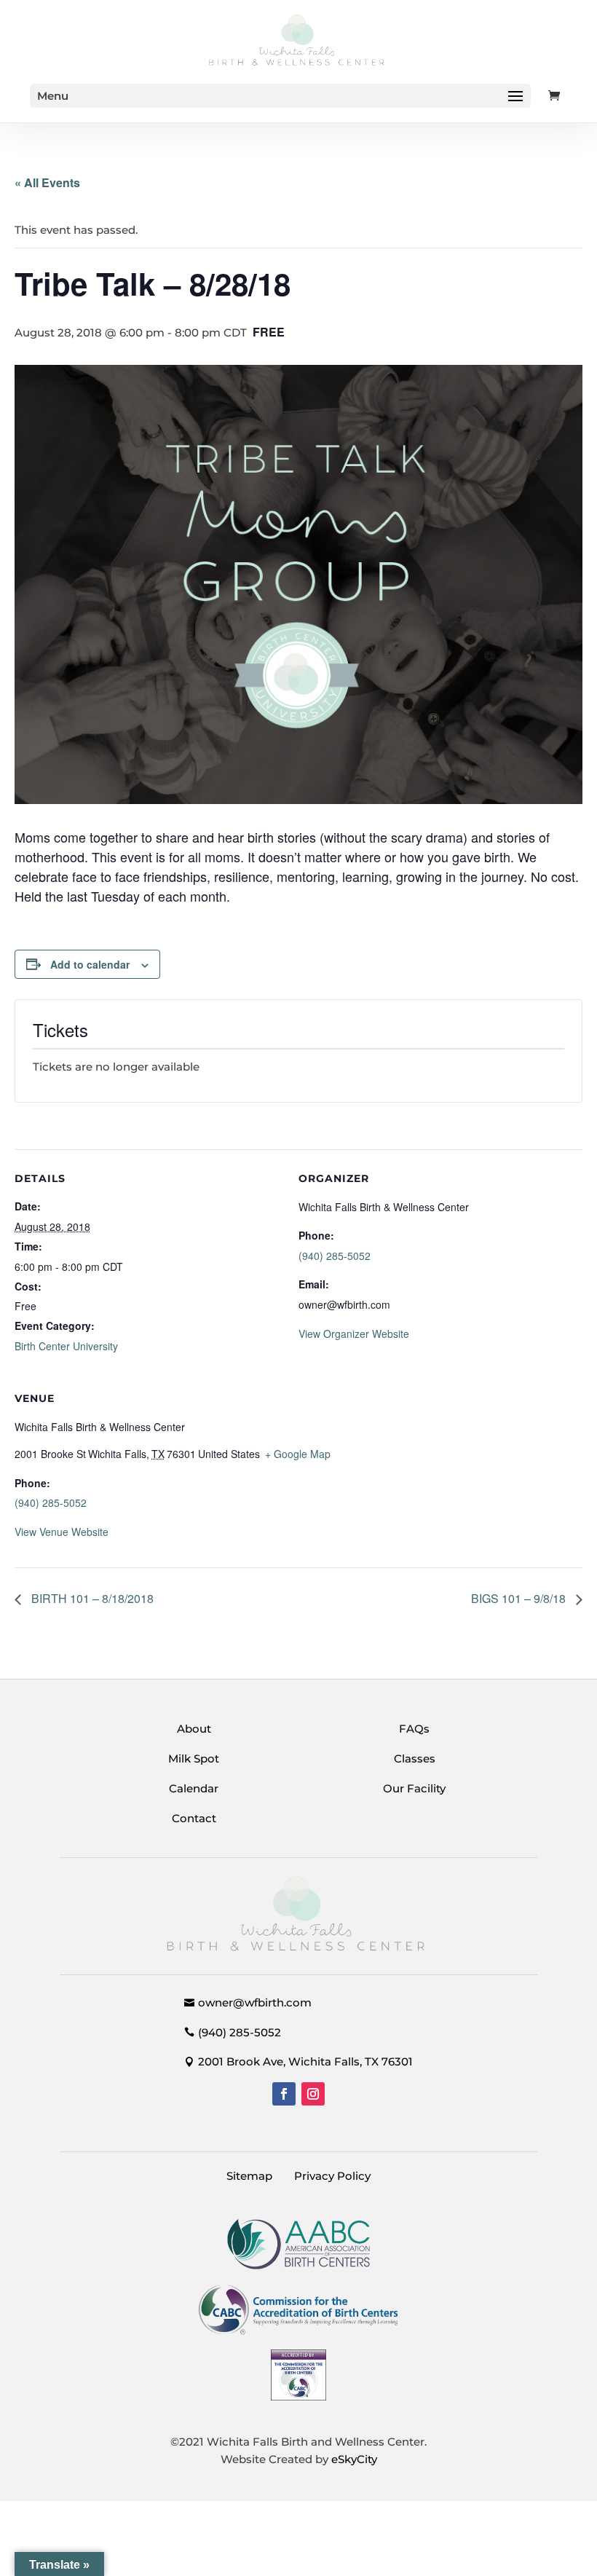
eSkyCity (354, 2459)
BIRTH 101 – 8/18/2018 (91, 1598)
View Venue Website (62, 1532)
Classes (415, 1758)
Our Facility (414, 1788)
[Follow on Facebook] (284, 2094)
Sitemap (249, 2176)
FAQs (414, 1729)
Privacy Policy (332, 2176)
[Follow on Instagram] (313, 2094)
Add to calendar (90, 964)
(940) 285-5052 (335, 1256)
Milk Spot (194, 1758)
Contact (194, 1818)
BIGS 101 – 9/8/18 (520, 1598)
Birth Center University (66, 1346)
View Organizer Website (354, 1334)
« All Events (47, 182)
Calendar (194, 1788)
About (194, 1729)
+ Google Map (298, 1454)
